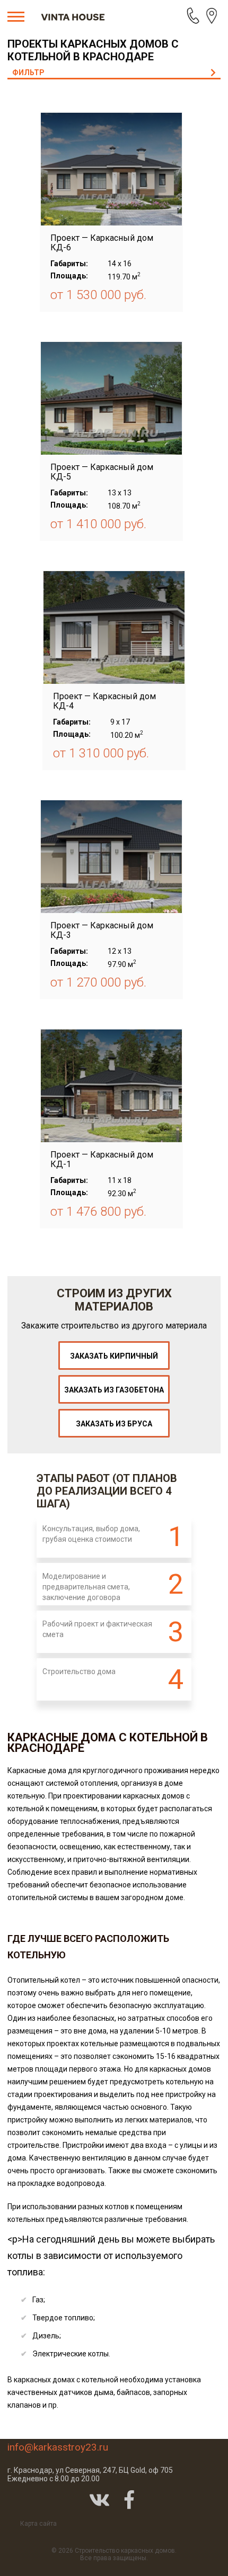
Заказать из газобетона (114, 1390)
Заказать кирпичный (114, 1356)
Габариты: (69, 264)
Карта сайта (38, 2524)
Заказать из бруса (114, 1424)
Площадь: (69, 276)
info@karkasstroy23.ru (58, 2447)
